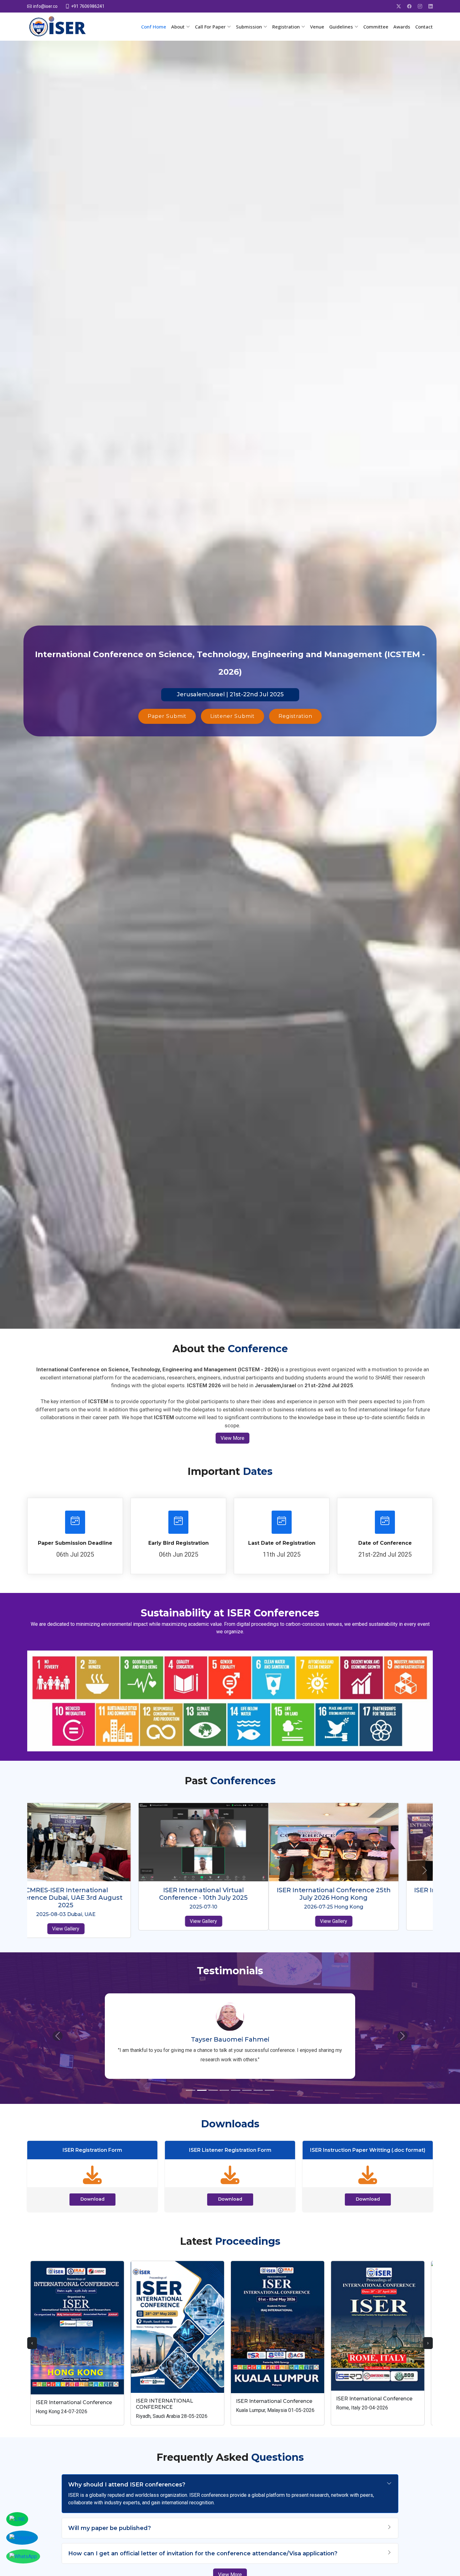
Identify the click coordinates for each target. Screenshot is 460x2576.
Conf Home (154, 27)
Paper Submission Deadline (75, 1543)
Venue (317, 27)
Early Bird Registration (179, 1543)
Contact (424, 27)
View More (233, 1438)
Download (92, 2182)
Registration (295, 716)
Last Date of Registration (282, 1543)
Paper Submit (167, 716)
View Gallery (92, 1921)
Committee (376, 27)
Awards (402, 27)
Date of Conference (385, 1543)
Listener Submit (233, 716)
